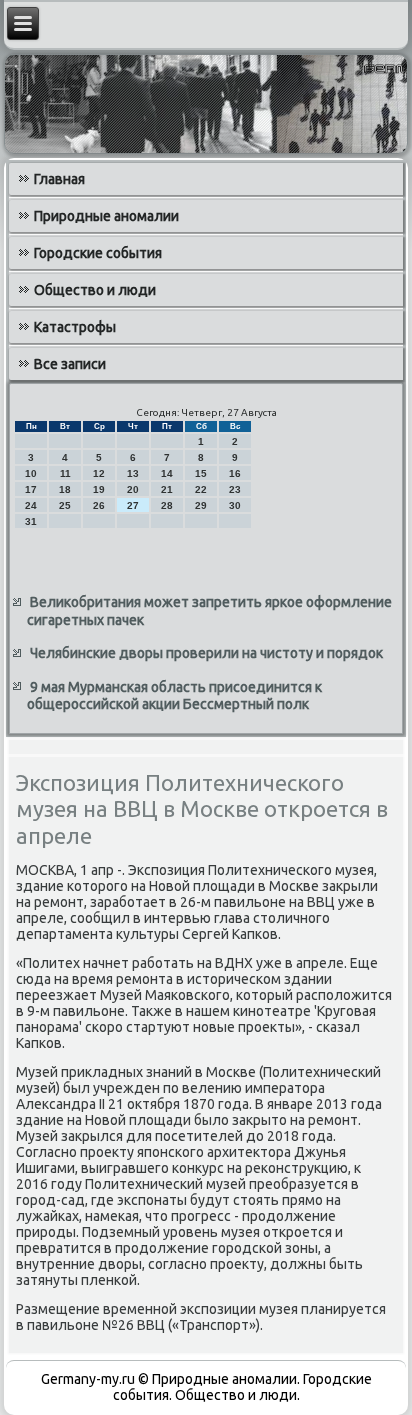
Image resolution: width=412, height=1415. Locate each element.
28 (167, 505)
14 (167, 473)
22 (201, 489)
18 (65, 489)
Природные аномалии (106, 216)
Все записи (70, 364)
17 (31, 489)
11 (65, 473)
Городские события (98, 253)
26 (99, 505)
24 (31, 505)
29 (201, 505)
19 (99, 489)
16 (235, 473)
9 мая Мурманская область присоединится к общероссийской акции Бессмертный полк (174, 696)
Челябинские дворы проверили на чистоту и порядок (206, 653)
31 (31, 521)
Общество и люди (95, 290)
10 (31, 473)
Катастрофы (75, 327)
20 (133, 489)
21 (167, 489)
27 (133, 505)
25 (65, 505)
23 (235, 489)
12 (99, 473)
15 (201, 473)
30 (235, 505)
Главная (59, 179)
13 (133, 473)
